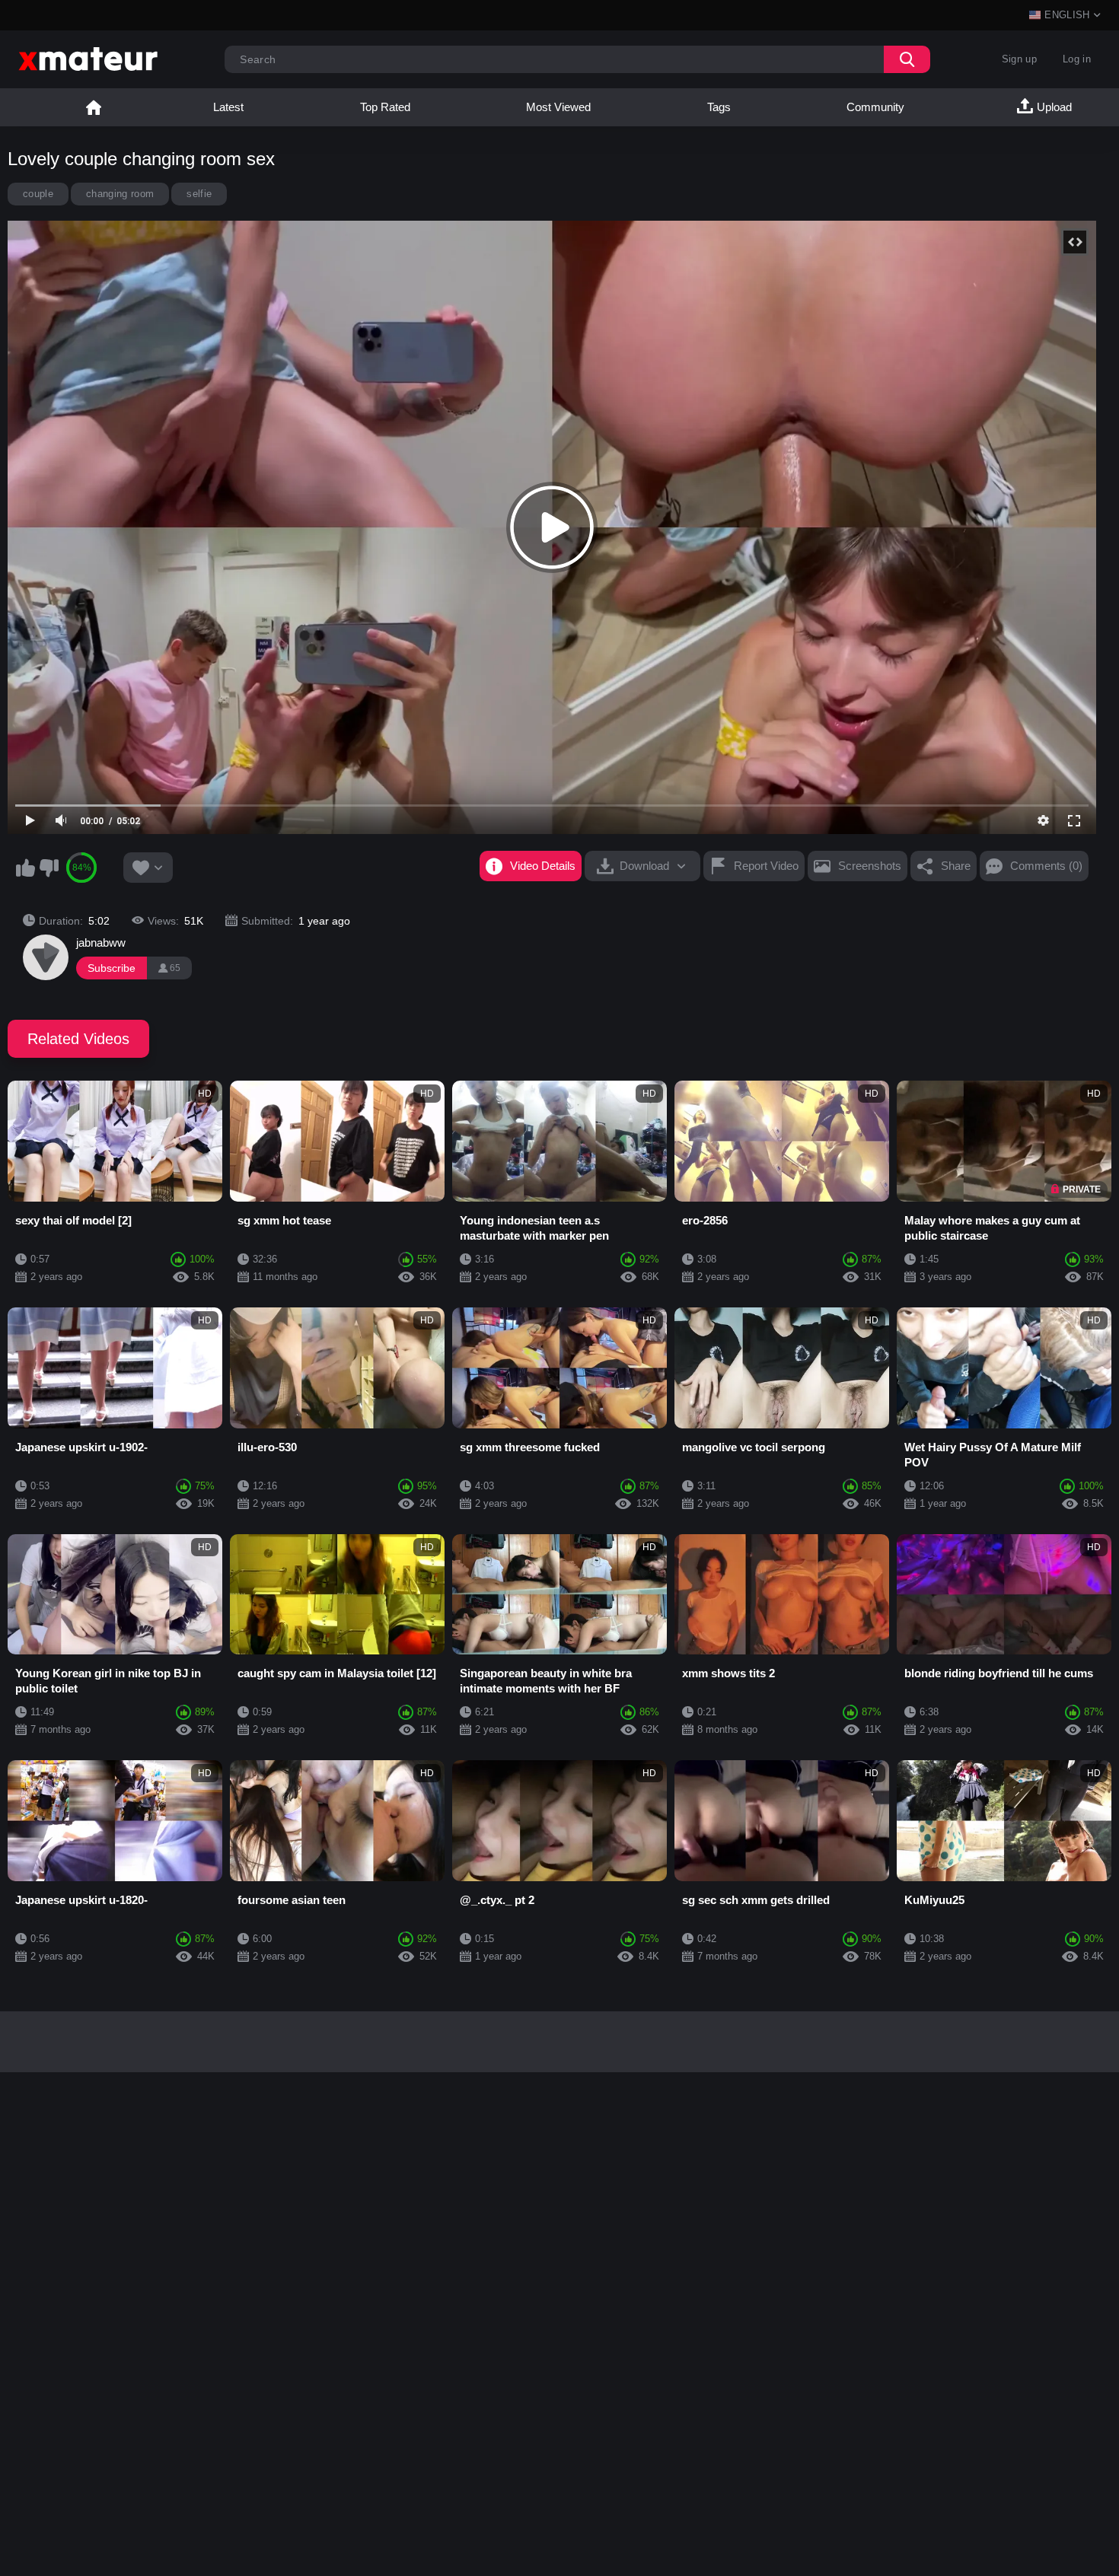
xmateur (94, 107)
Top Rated (385, 107)
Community (875, 107)
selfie (199, 194)
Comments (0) (1046, 866)
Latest (228, 107)
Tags (719, 107)
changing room (120, 194)
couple (38, 194)
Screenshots (870, 866)
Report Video (766, 866)
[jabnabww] (46, 957)
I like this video (25, 868)
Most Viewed (558, 107)
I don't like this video (49, 868)
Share (956, 866)
